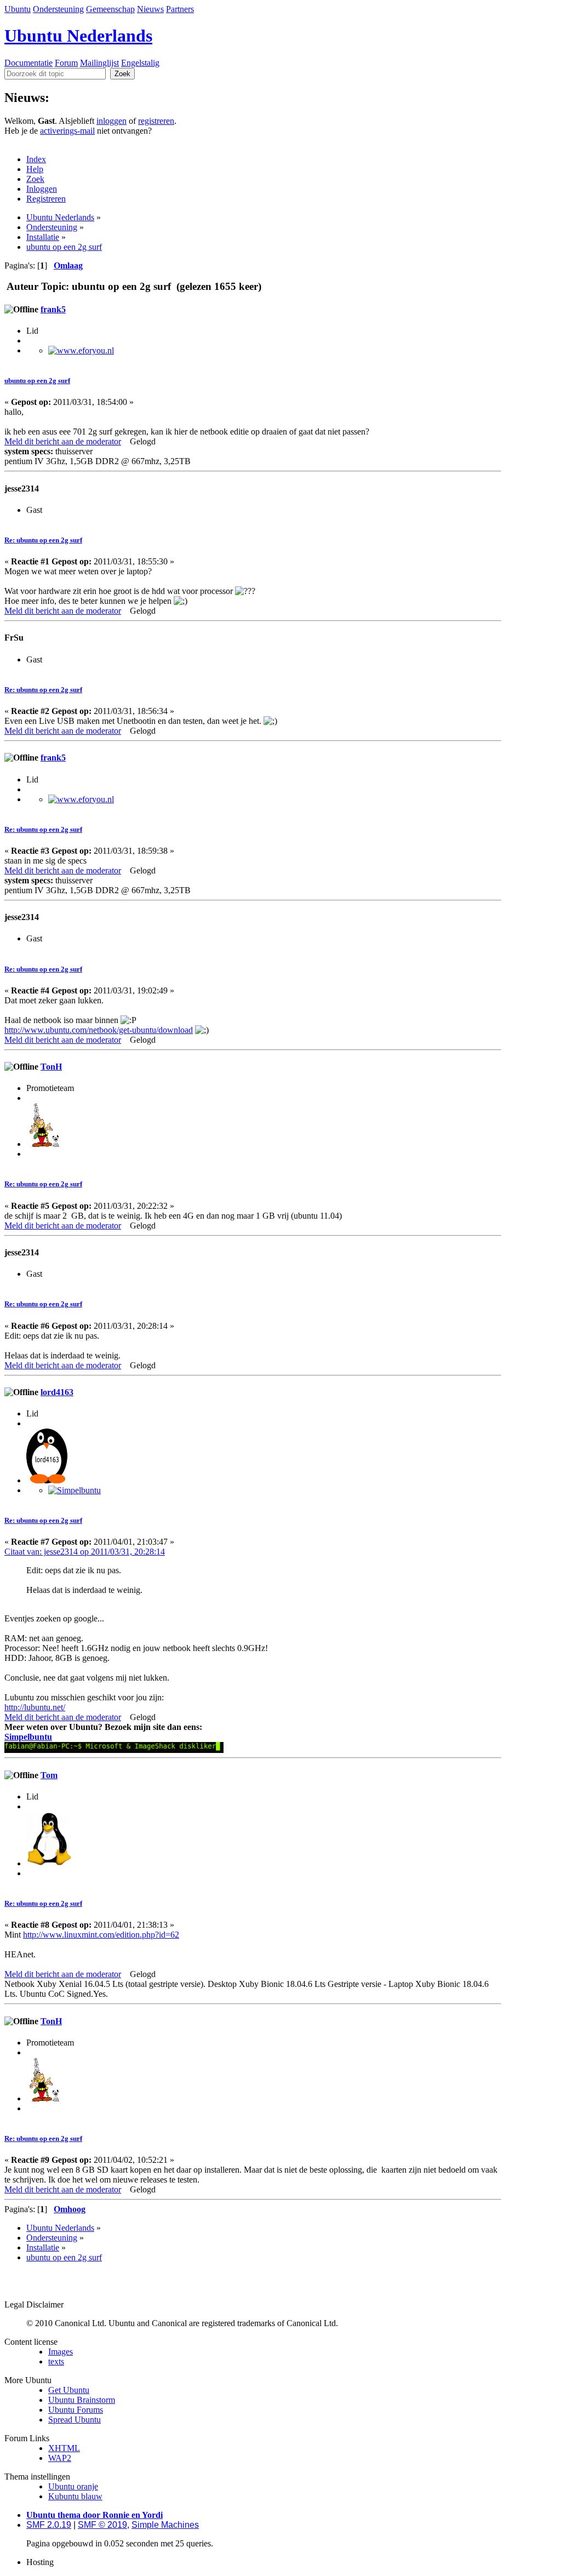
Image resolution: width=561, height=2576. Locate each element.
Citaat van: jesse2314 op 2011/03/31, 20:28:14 (85, 1552)
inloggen (111, 121)
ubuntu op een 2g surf (37, 381)
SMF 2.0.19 (49, 2525)
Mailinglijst (99, 63)
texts (56, 2361)
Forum (66, 63)
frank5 (53, 309)
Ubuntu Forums (76, 2410)
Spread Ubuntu (75, 2420)
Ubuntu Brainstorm (82, 2400)
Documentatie (28, 63)
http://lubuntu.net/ (35, 1707)
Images (61, 2352)
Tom (49, 1775)
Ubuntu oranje (73, 2486)
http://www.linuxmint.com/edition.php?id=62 (101, 1935)
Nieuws (150, 9)
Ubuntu (18, 9)
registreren (156, 121)
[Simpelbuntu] (75, 1490)
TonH (51, 1067)
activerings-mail (67, 131)
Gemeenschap (110, 9)
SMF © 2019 (102, 2525)
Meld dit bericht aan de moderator (63, 441)
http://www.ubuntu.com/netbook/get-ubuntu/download (99, 1030)
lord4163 (57, 1392)
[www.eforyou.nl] (81, 350)
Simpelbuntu (28, 1737)
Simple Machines (165, 2525)
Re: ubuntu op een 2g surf (43, 540)
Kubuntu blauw (75, 2496)
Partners (180, 9)
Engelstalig (140, 63)
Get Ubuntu (69, 2390)
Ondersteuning (58, 9)
